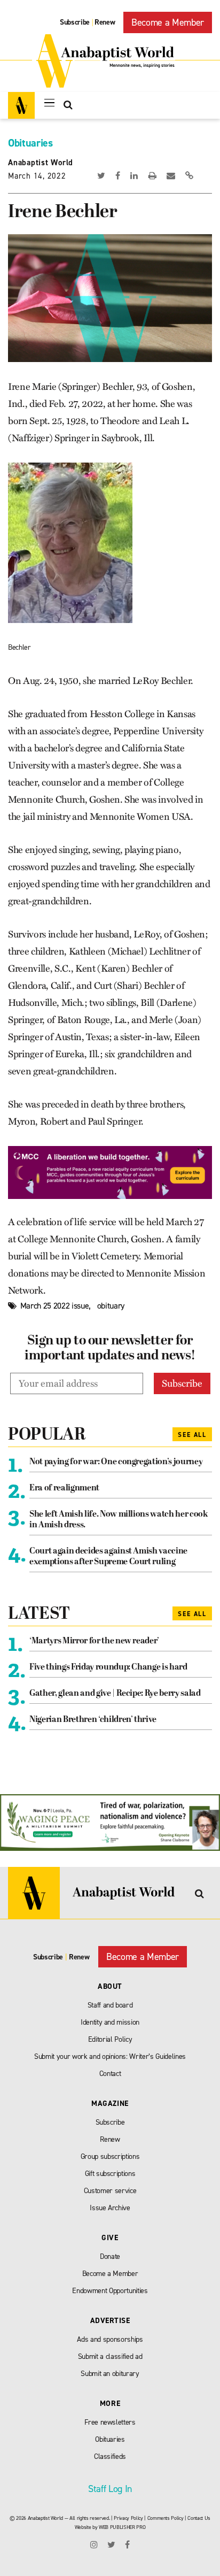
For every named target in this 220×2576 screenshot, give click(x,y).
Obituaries (30, 143)
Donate (110, 2256)
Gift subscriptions (110, 2174)
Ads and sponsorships (110, 2339)
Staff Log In (110, 2489)
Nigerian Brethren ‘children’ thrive (93, 1720)
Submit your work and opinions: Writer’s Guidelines (110, 2056)
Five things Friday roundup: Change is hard (108, 1667)
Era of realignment (64, 1488)
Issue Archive (110, 2208)
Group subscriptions (110, 2156)
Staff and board (110, 2005)
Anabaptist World (41, 163)
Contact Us (199, 2518)
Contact (110, 2074)
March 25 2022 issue (55, 1306)
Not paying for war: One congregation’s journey (116, 1462)
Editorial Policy (110, 2039)
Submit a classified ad (110, 2356)
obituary (111, 1306)
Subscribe (75, 22)
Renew (105, 22)
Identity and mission (110, 2022)
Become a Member (168, 22)
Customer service (110, 2191)
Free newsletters (110, 2422)
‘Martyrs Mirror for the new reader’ (94, 1641)
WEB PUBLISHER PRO (122, 2527)
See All (192, 1435)
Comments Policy (166, 2518)
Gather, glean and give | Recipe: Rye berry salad (115, 1694)
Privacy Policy (128, 2518)
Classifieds (110, 2456)
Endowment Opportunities (110, 2291)
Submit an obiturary (110, 2374)
